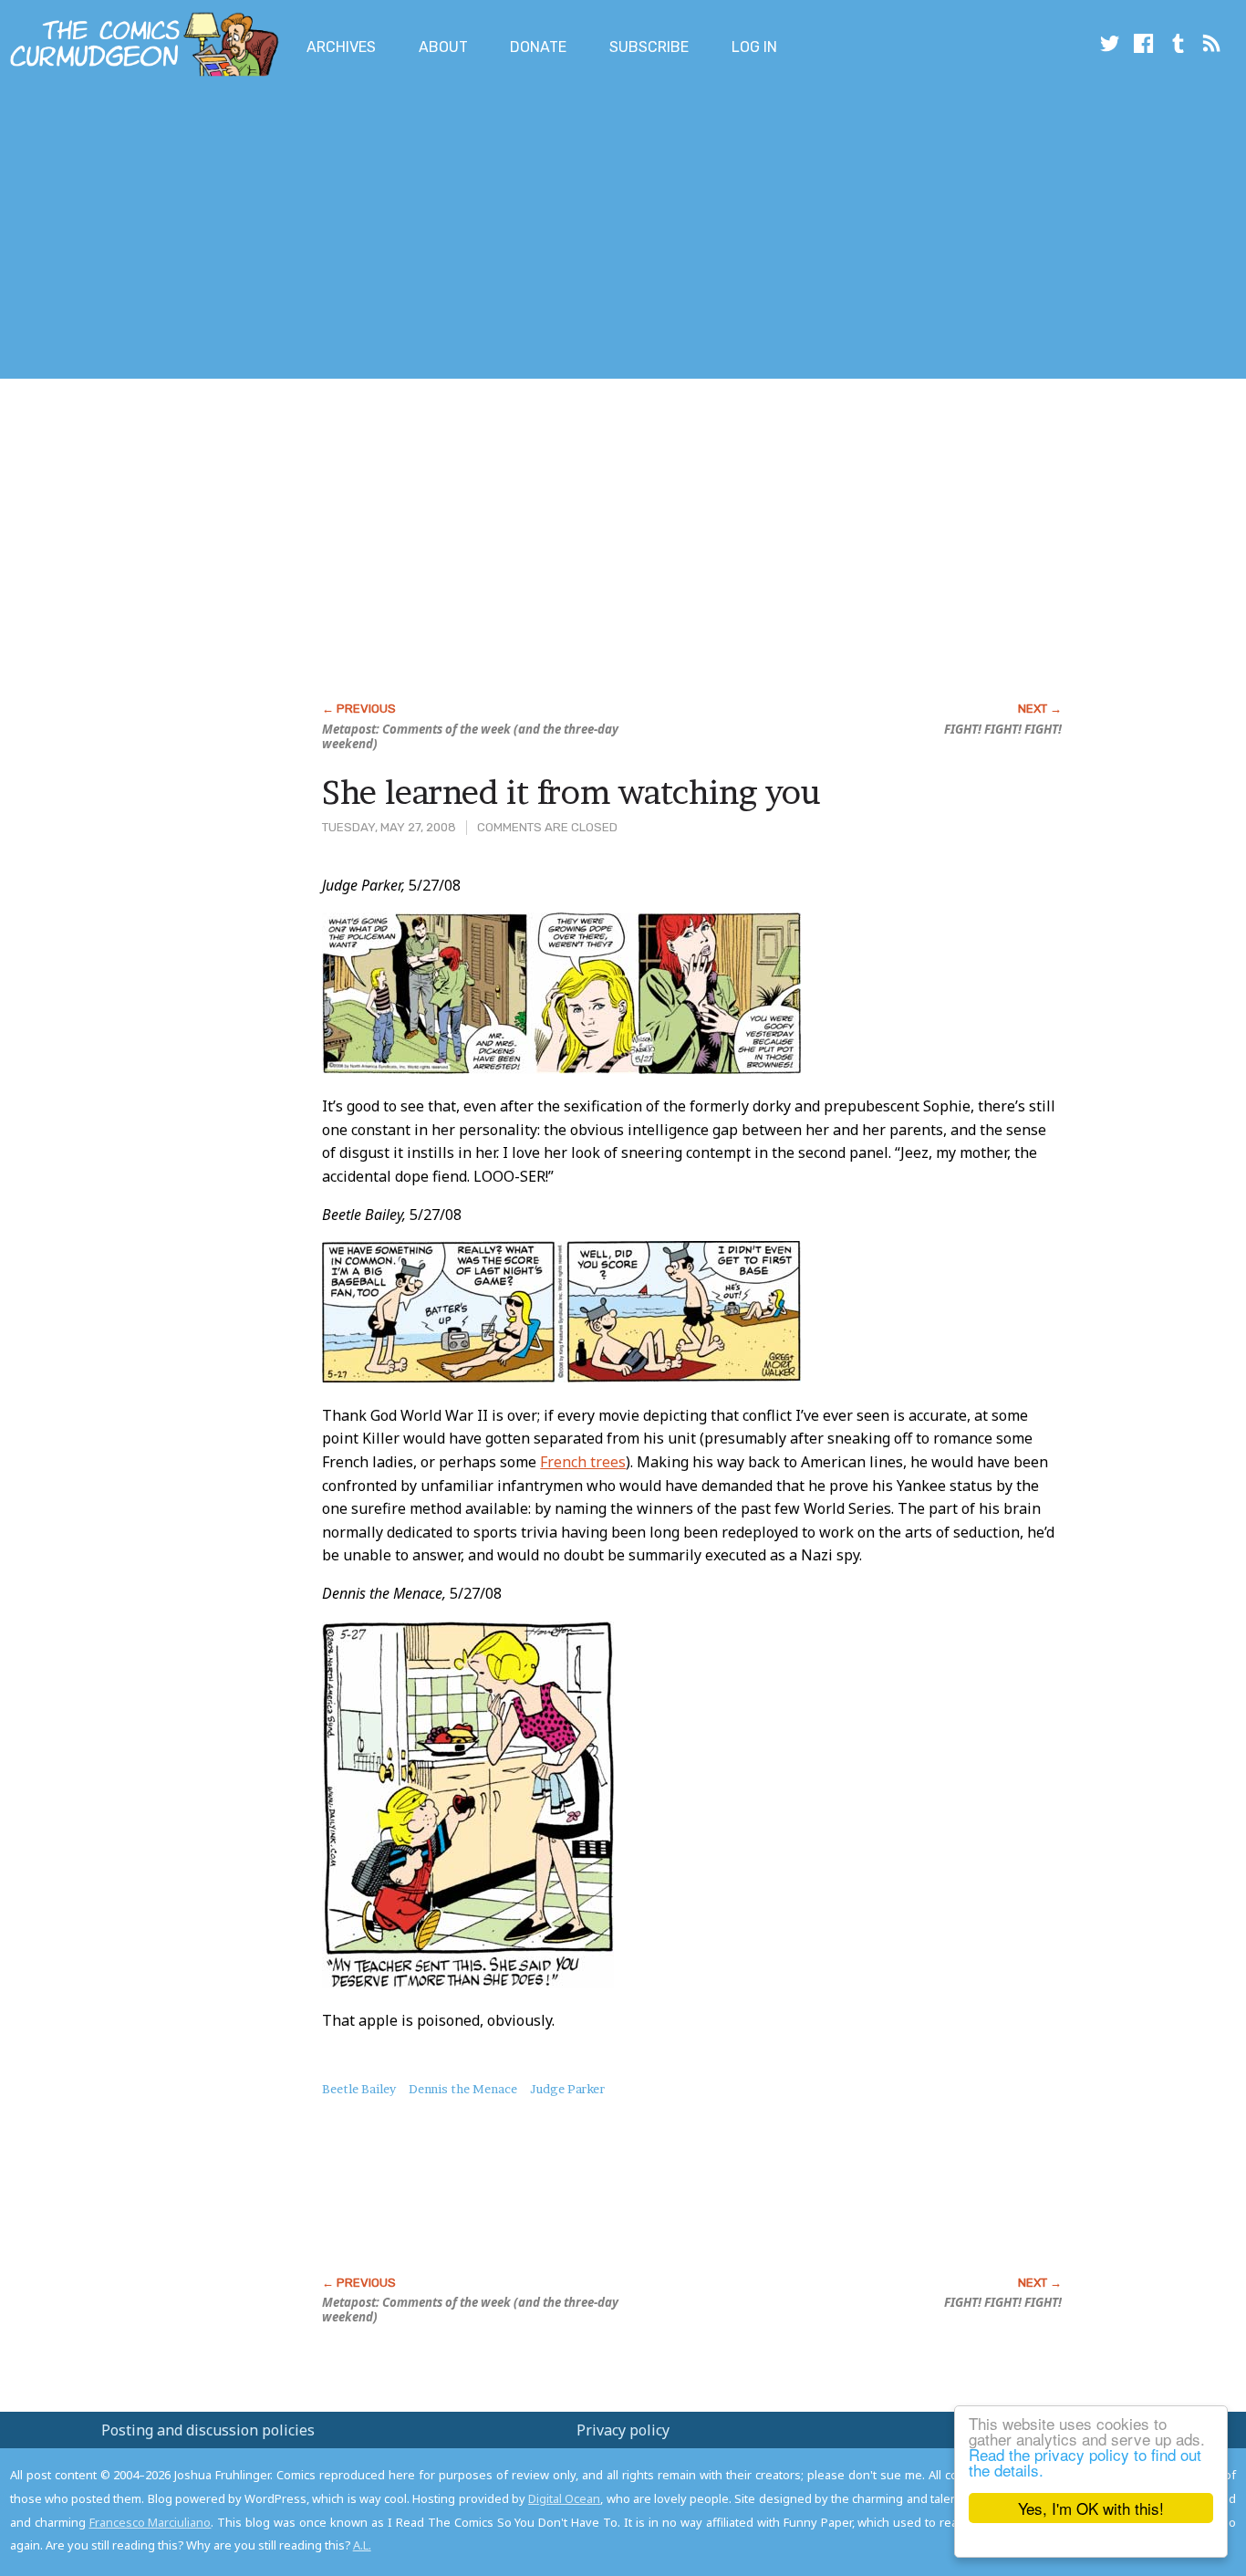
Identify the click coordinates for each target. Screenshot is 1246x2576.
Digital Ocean (564, 2498)
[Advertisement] (332, 231)
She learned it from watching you (571, 792)
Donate (538, 47)
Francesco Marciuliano (151, 2522)
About (443, 47)
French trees (583, 1462)
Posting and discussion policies (208, 2430)
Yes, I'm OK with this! (1091, 2508)
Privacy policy (623, 2430)
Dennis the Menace (463, 2089)
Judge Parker (567, 2089)
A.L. (362, 2545)
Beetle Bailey (359, 2089)
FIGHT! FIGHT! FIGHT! (1003, 729)
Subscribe (649, 47)
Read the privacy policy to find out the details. (1085, 2462)
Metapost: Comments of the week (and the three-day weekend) (470, 736)
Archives (341, 47)
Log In (754, 47)
